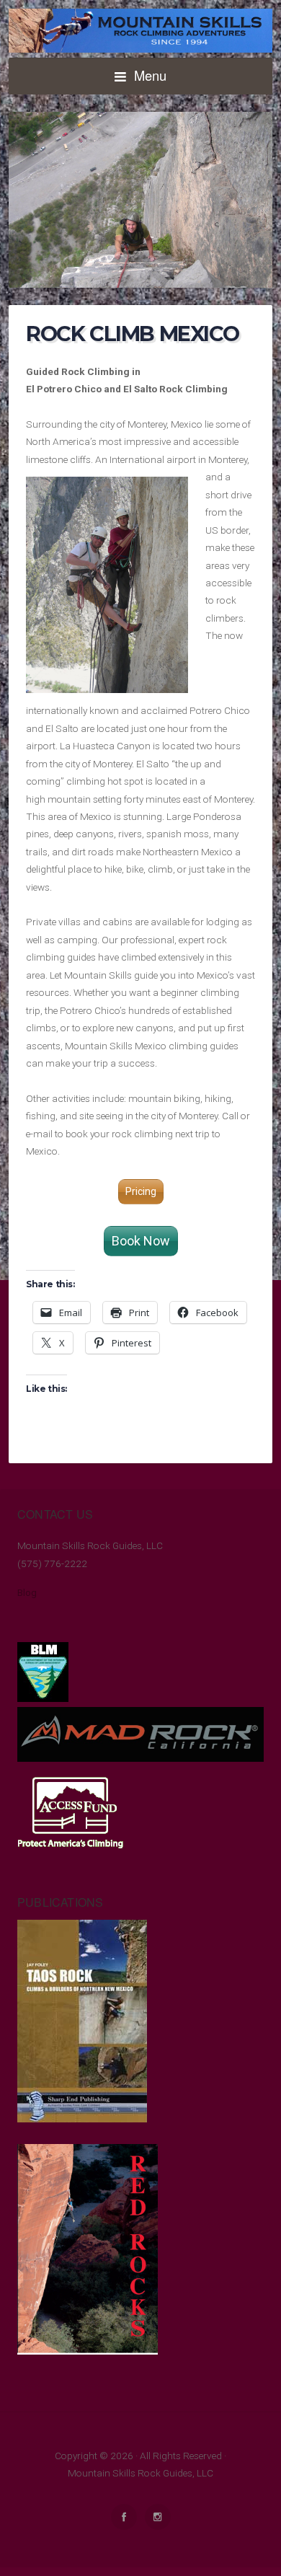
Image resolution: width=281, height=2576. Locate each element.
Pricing (141, 1191)
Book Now (141, 1241)
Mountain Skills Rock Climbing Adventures (140, 31)
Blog (27, 1592)
